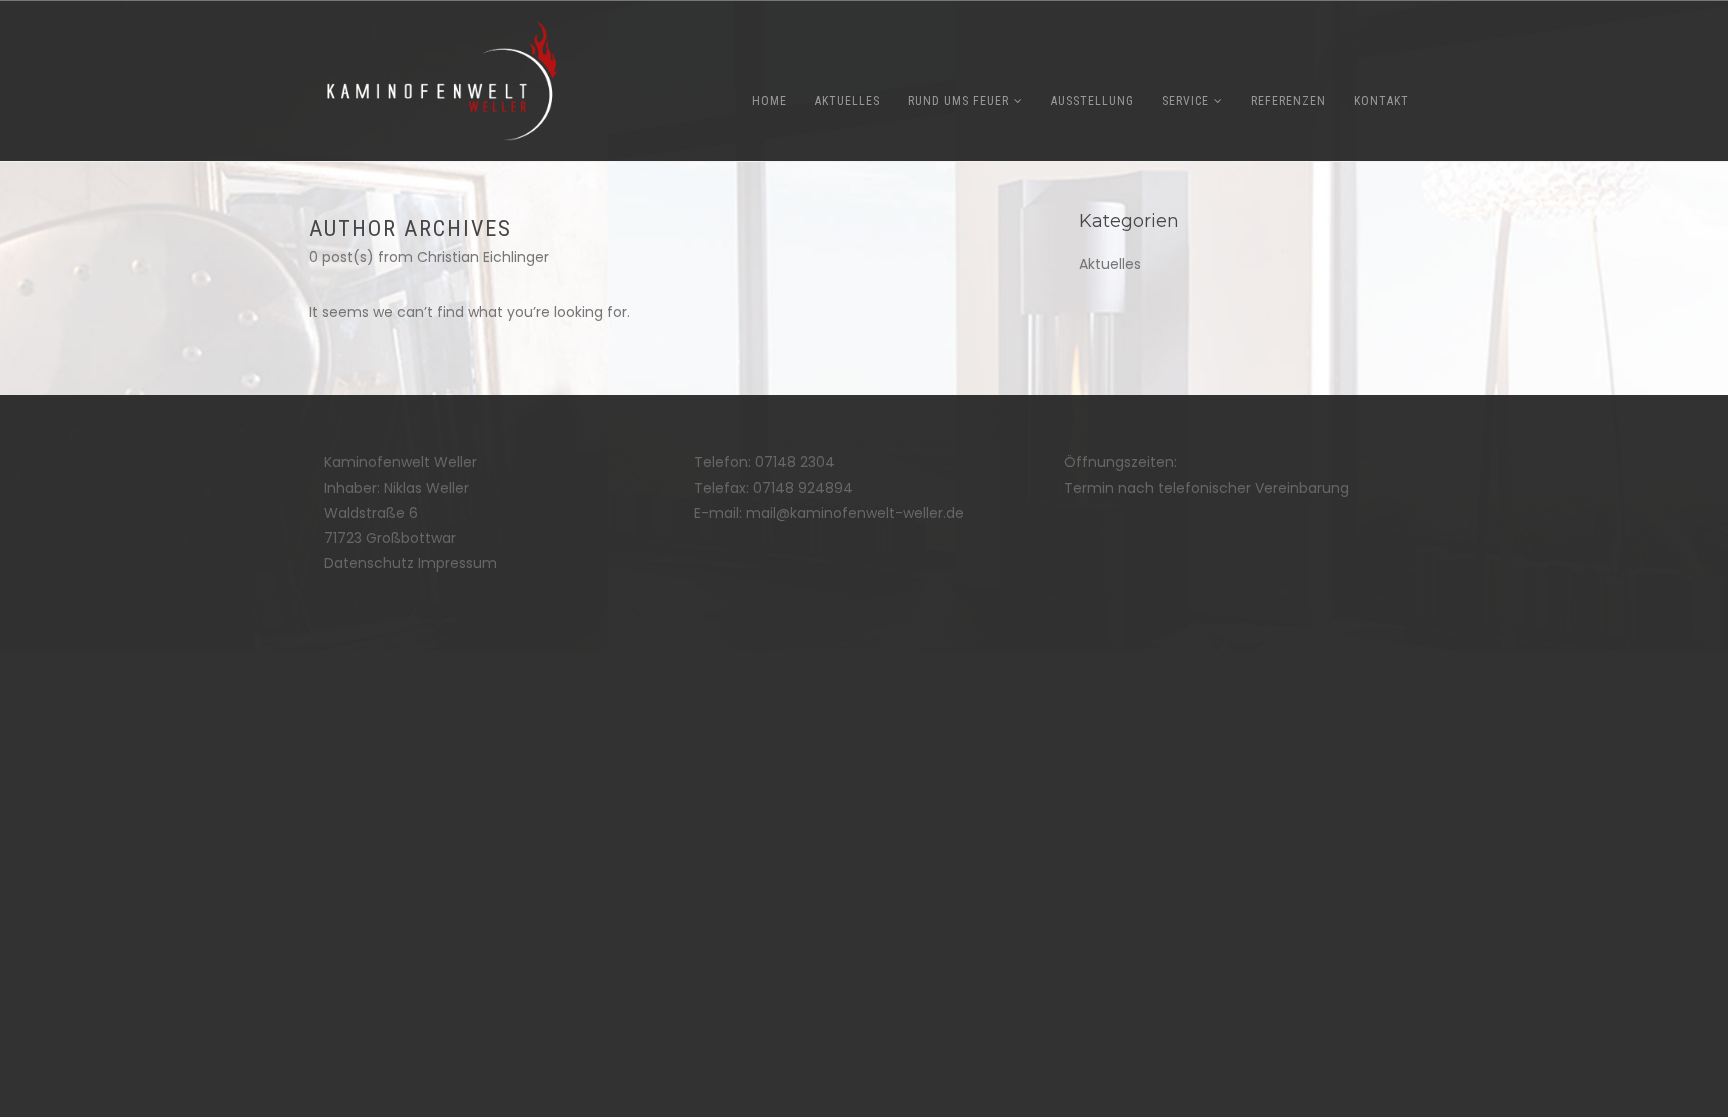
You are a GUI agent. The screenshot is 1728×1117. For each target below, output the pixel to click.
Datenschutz (369, 563)
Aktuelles (1110, 264)
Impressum (457, 563)
